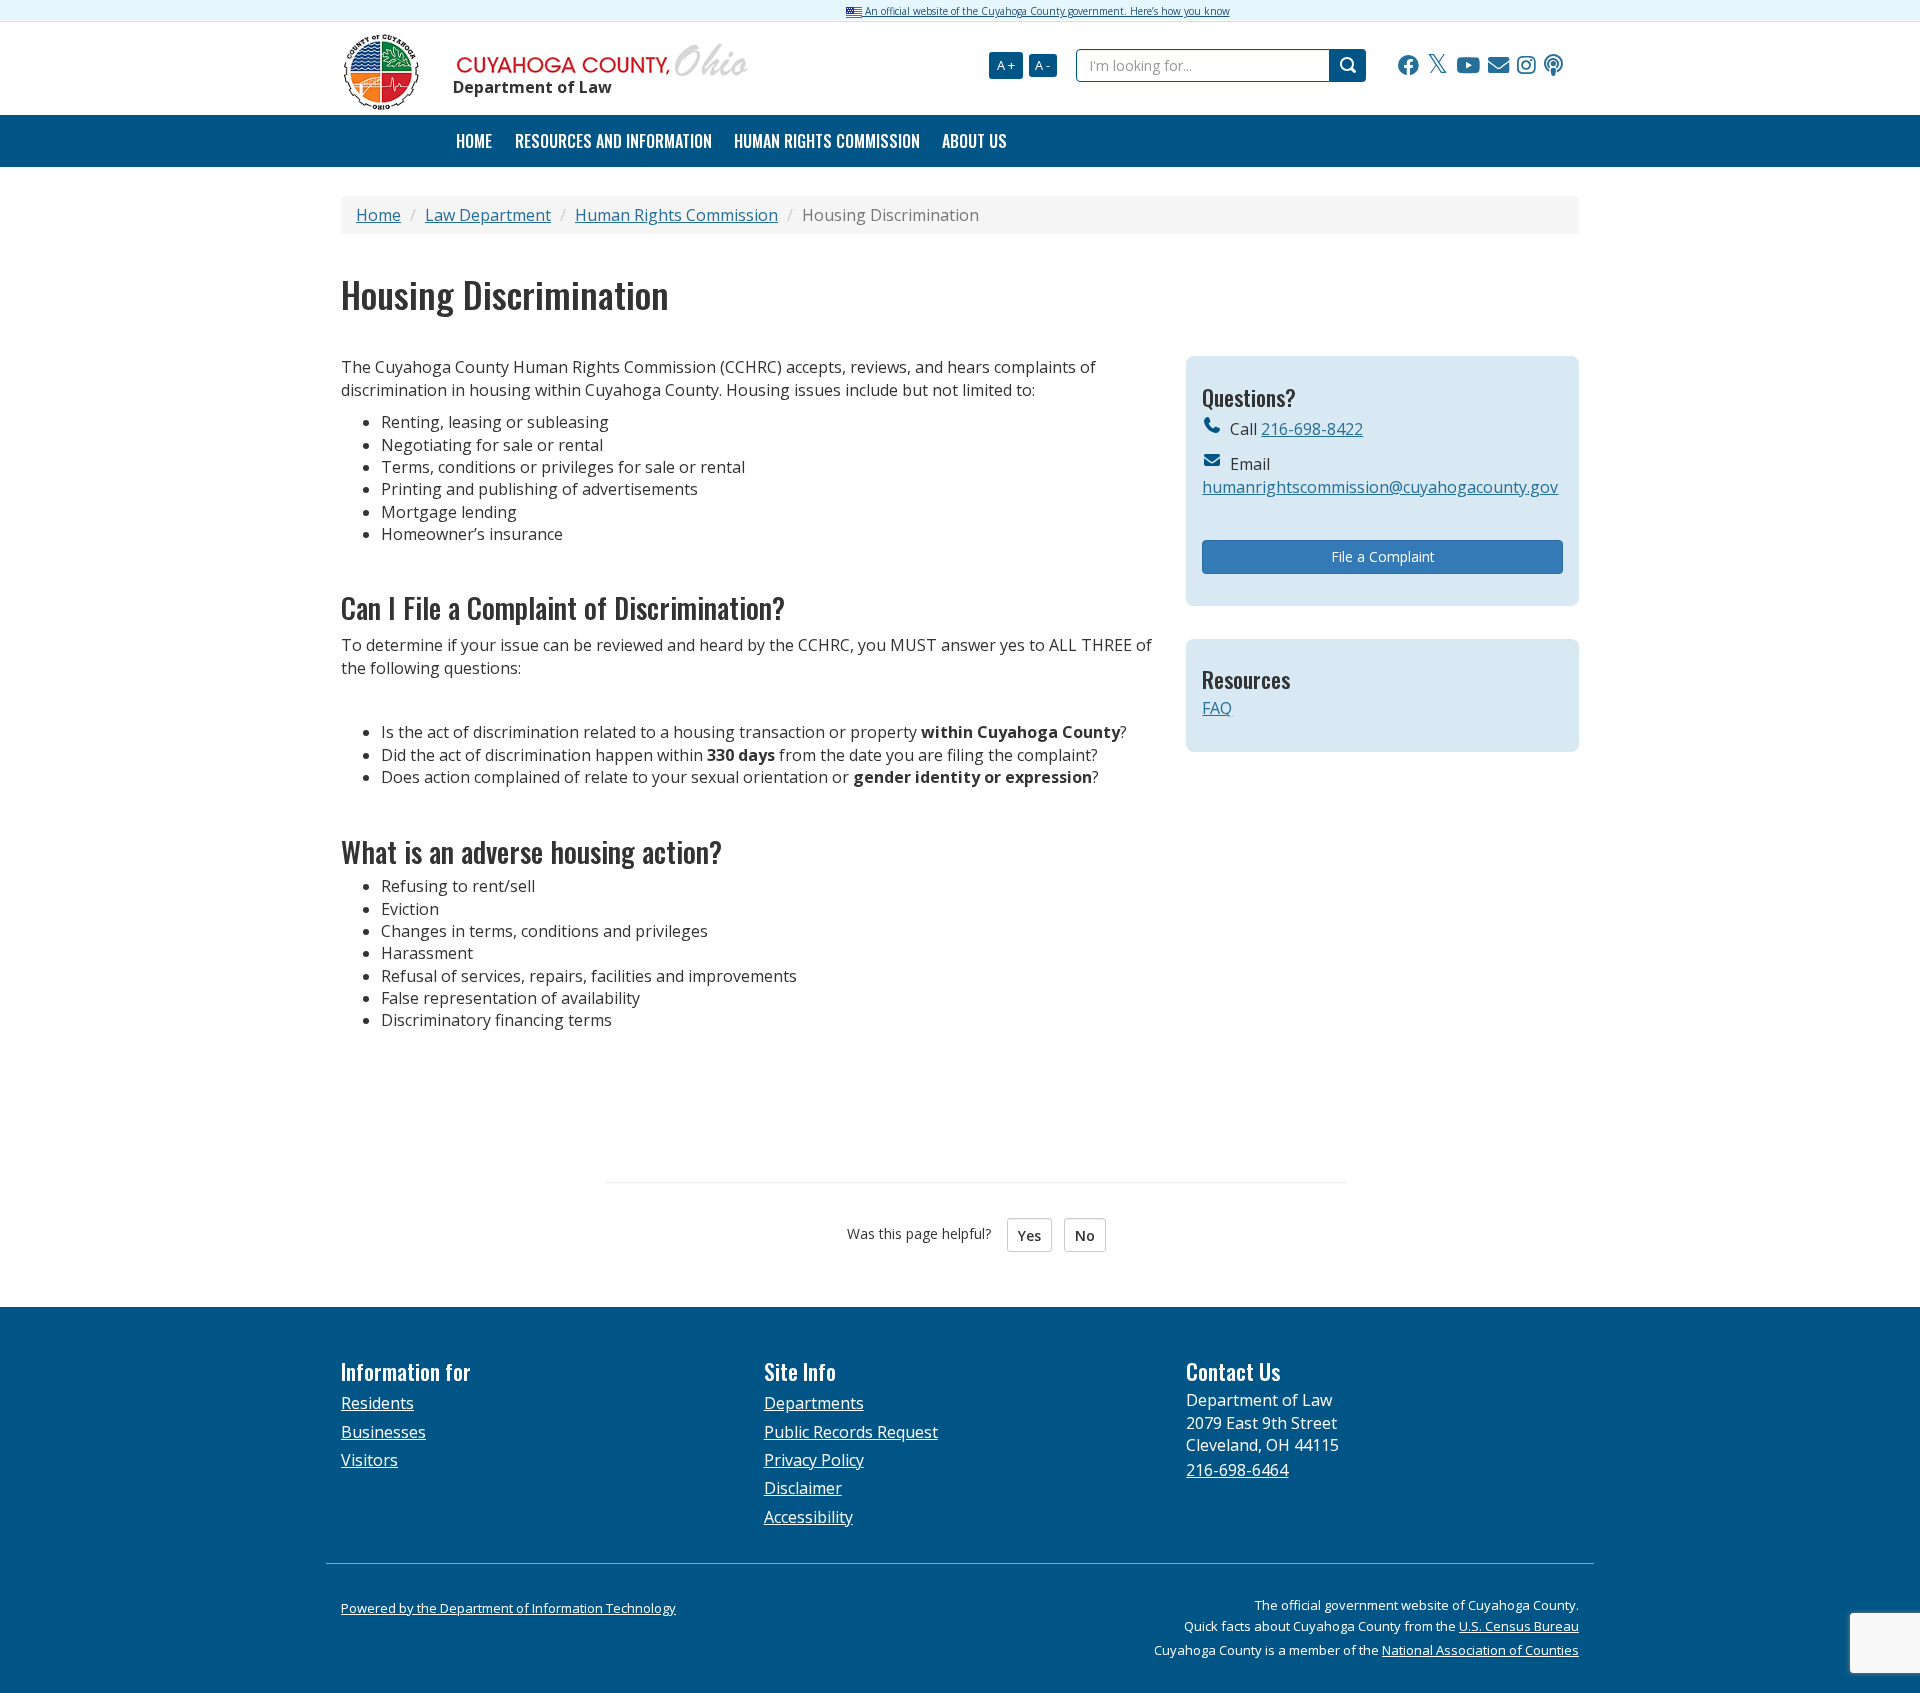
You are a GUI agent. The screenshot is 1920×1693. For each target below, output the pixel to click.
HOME (474, 141)
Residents (377, 1403)
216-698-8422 (1312, 429)
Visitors (369, 1460)
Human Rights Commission (827, 141)
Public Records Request (851, 1432)
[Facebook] (1408, 66)
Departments (814, 1403)
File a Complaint (1383, 556)
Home (378, 215)
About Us (974, 141)
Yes (1029, 1235)
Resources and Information (613, 141)
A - (1042, 65)
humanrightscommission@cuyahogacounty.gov (1380, 487)
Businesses (383, 1432)
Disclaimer (803, 1488)
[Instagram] (1526, 66)
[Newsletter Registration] (1498, 66)
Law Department (488, 215)
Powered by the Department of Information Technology (508, 1608)
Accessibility (808, 1517)
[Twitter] (1437, 66)
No (1085, 1235)
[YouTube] (1468, 66)
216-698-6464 (1237, 1470)
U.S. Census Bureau (1519, 1626)
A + (1006, 65)
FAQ (1217, 708)
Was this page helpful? (925, 1233)
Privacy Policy (814, 1460)
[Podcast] (1553, 66)
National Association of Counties (1480, 1650)
